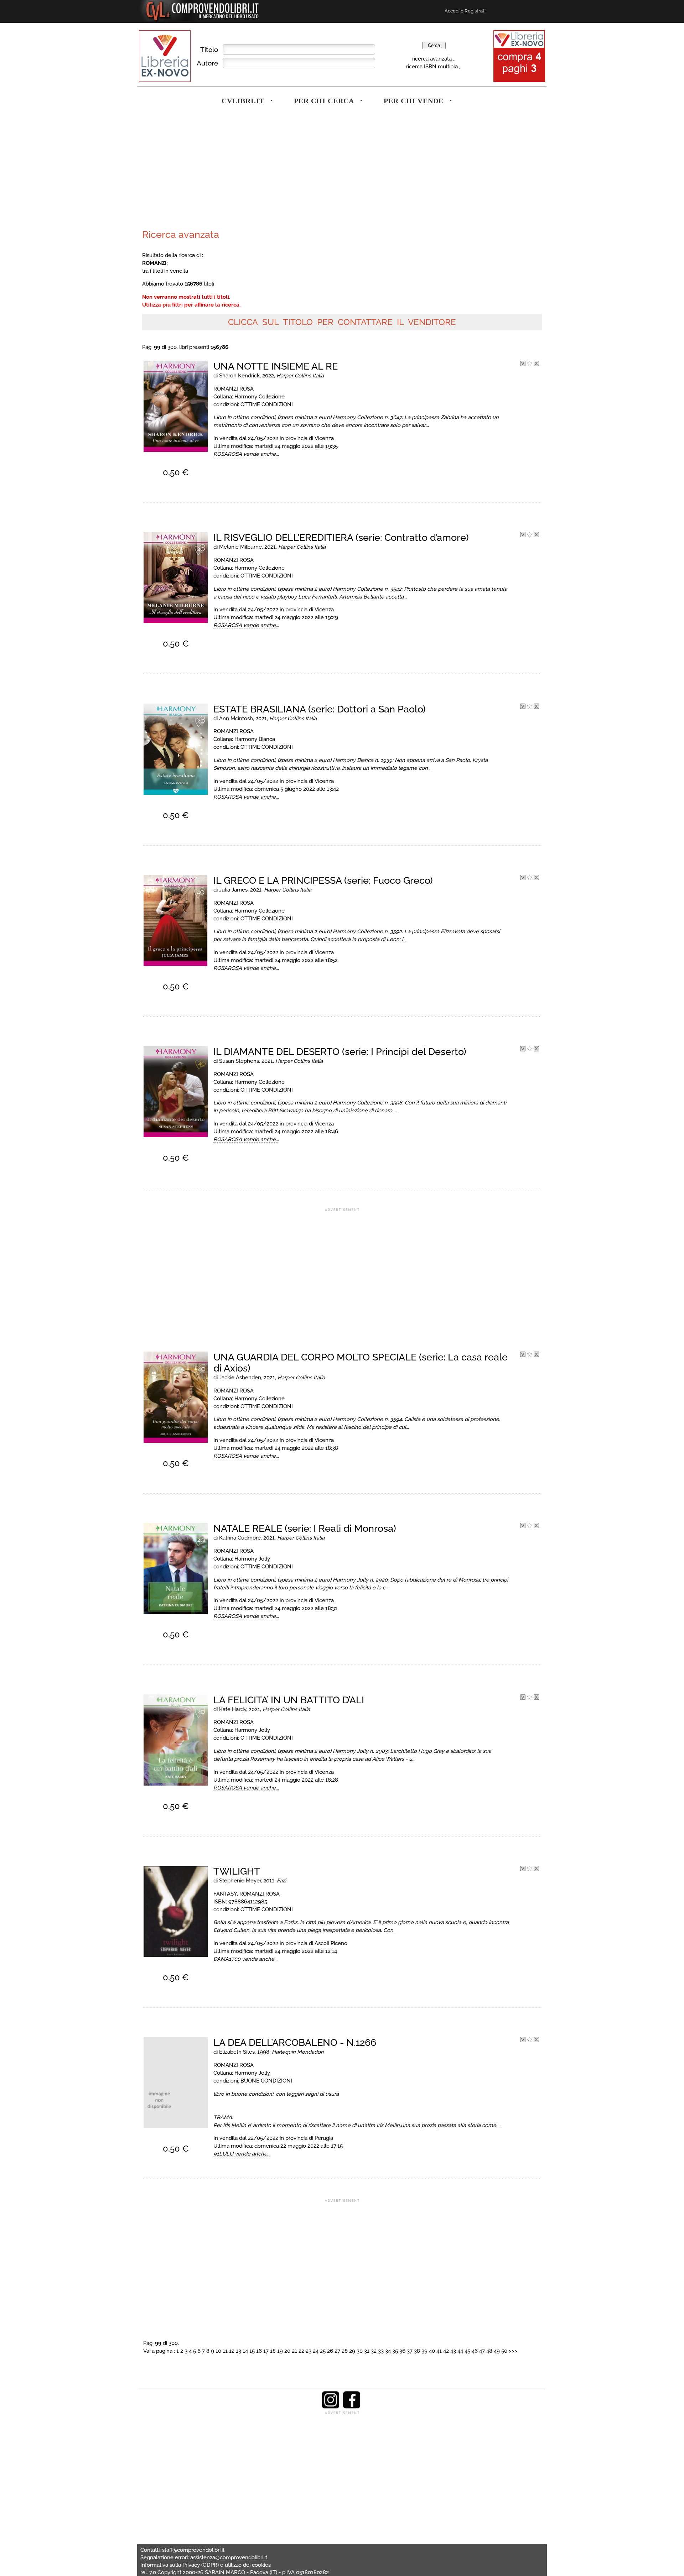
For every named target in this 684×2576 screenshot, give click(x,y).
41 (439, 2351)
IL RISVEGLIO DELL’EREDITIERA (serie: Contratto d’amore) (341, 537)
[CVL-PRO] (530, 364)
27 (337, 2351)
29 (352, 2351)
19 (280, 2351)
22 (301, 2351)
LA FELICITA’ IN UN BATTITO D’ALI (289, 1700)
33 (381, 2351)
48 (489, 2351)
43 (453, 2351)
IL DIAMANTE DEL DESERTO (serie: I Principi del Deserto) (340, 1052)
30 (360, 2351)
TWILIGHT (237, 1871)
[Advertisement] (240, 172)
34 (388, 2351)
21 (294, 2351)
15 (252, 2351)
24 (316, 2351)
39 (424, 2351)
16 (259, 2351)
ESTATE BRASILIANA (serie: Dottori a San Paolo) (320, 709)
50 (504, 2351)
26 (330, 2351)
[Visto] (523, 364)
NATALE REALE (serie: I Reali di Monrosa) (305, 1528)
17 (266, 2351)
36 (402, 2351)
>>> (513, 2351)
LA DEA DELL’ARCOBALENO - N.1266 (295, 2042)
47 (482, 2351)
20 (287, 2351)
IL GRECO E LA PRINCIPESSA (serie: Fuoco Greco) (323, 880)
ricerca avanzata (432, 59)
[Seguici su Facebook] (352, 2407)
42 (446, 2351)
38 (417, 2351)
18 (273, 2351)
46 (475, 2351)
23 (309, 2351)
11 (225, 2351)
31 (367, 2351)
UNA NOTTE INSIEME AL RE (276, 366)
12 (232, 2351)
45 (467, 2351)
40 (432, 2351)
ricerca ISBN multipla (432, 66)
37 (410, 2351)
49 (497, 2351)
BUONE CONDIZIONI (266, 2081)
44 (460, 2351)
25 (323, 2351)
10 (218, 2351)
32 (374, 2351)
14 (245, 2351)
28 (345, 2351)
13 (239, 2351)
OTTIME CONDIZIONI (267, 404)
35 (395, 2351)
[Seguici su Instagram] (331, 2407)
